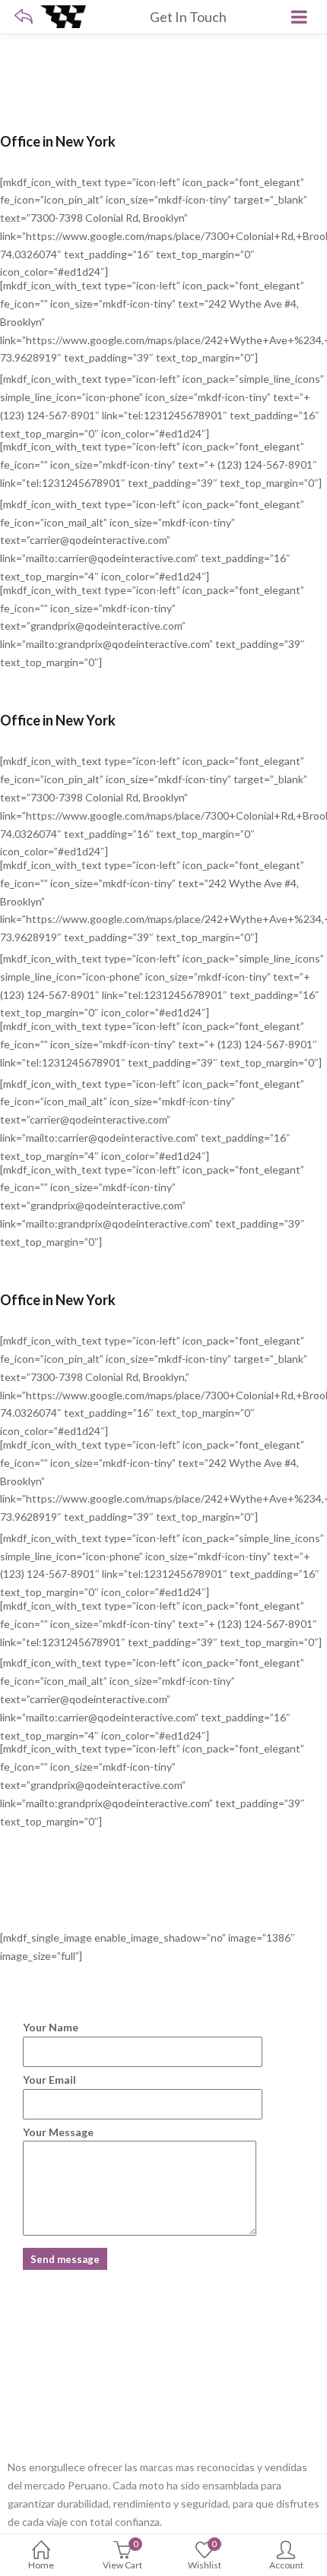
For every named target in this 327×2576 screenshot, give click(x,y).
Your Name (51, 2027)
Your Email (49, 2080)
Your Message (58, 2132)
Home (41, 2565)
